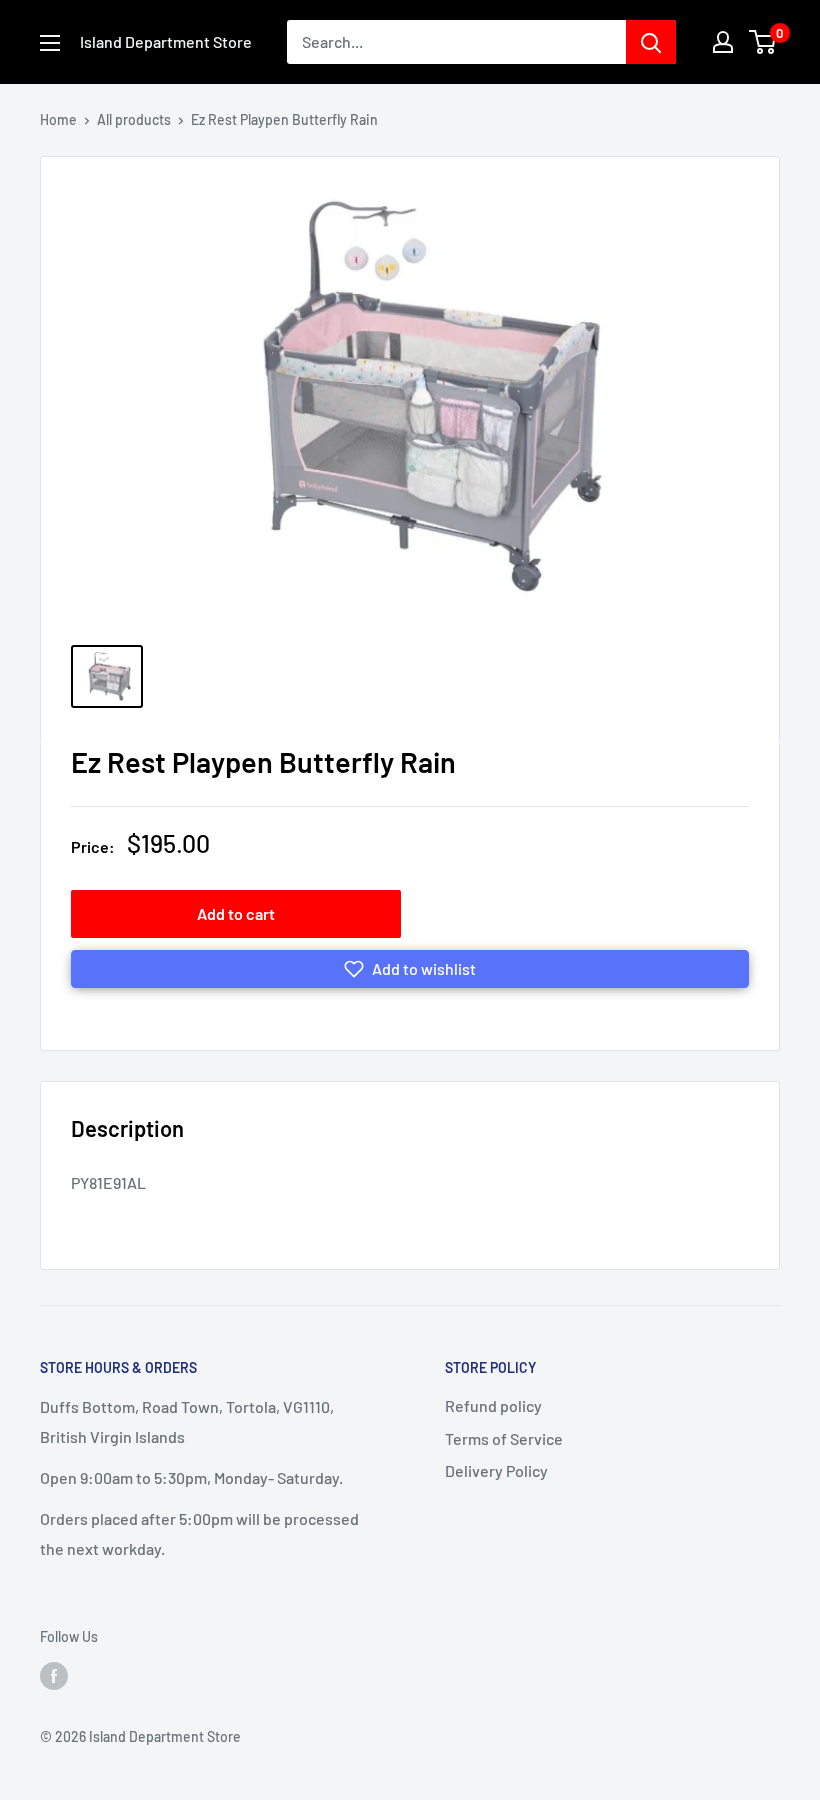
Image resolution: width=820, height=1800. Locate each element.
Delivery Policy (496, 1470)
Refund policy (493, 1405)
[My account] (723, 42)
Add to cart (236, 913)
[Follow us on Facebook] (54, 1675)
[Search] (651, 42)
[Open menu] (50, 43)
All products (134, 119)
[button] (410, 969)
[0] (763, 42)
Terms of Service (504, 1438)
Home (58, 119)
